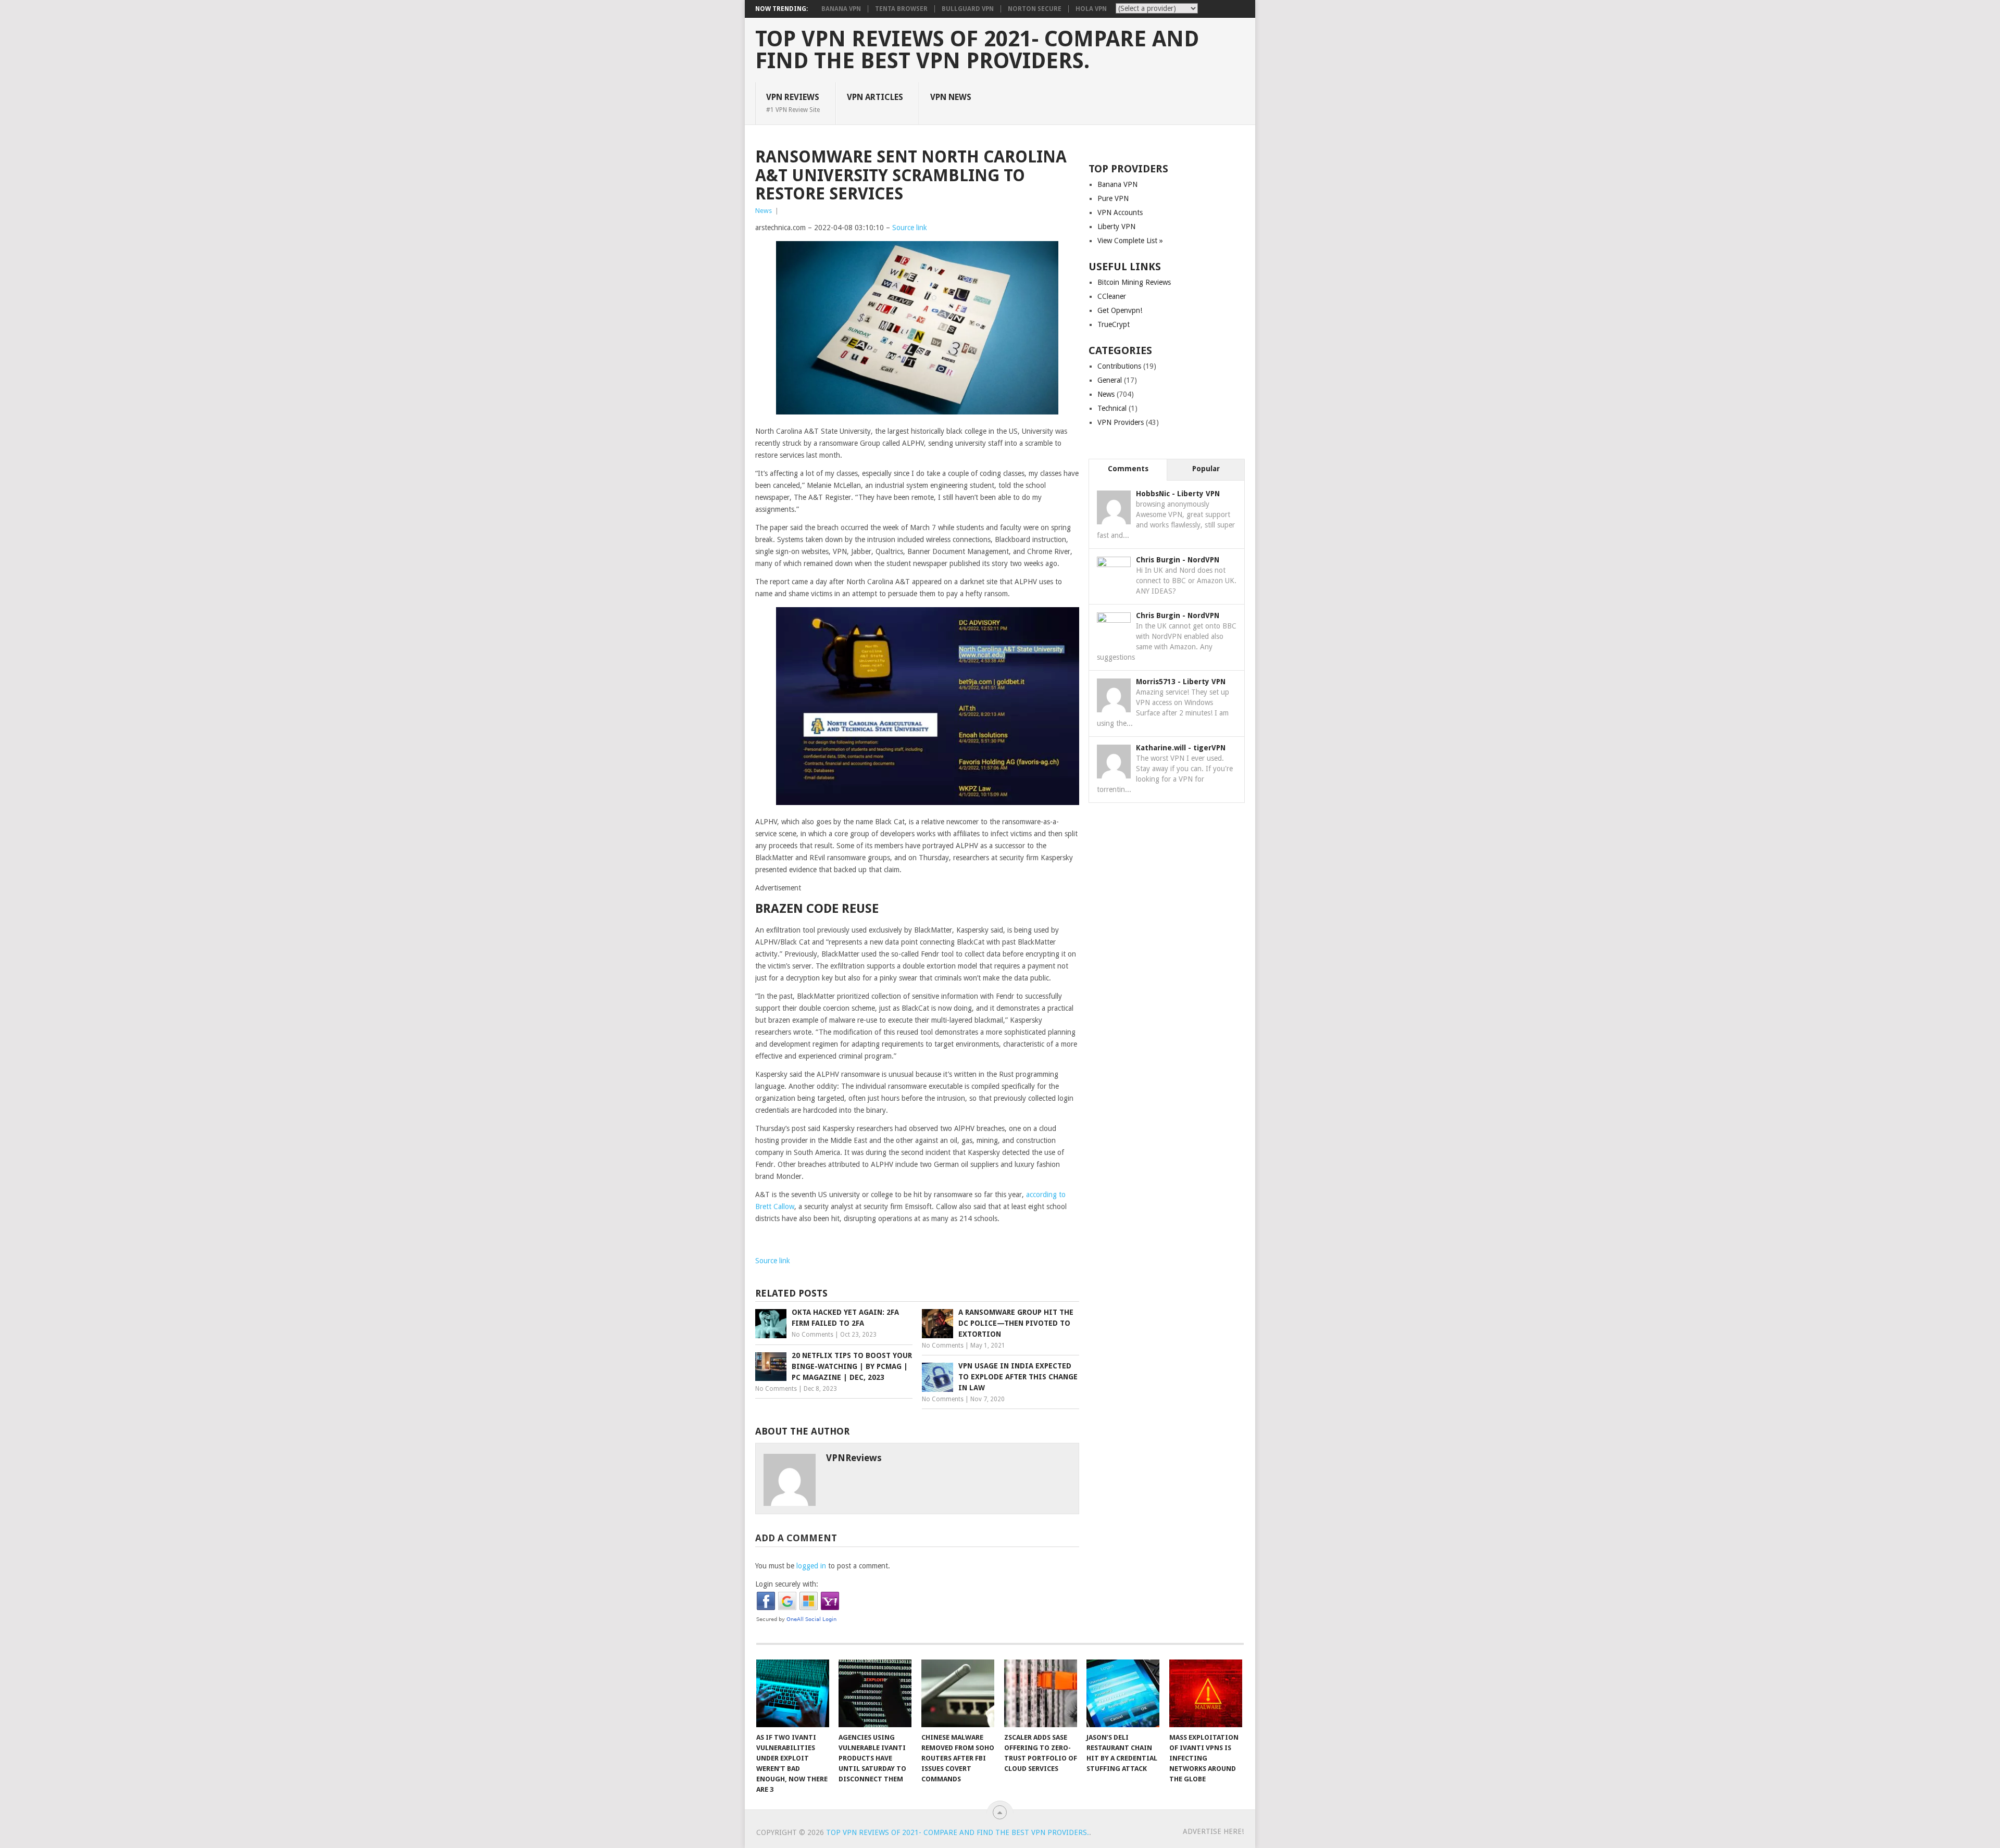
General (1110, 380)
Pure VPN (1113, 198)
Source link (910, 228)
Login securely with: (787, 1584)
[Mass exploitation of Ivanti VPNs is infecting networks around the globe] (1206, 1693)
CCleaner (1112, 296)
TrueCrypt (1114, 324)
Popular (1206, 469)
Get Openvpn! (1120, 310)
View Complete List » (1130, 241)
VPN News (951, 97)
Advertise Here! (1213, 1831)
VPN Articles (875, 97)
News (764, 211)
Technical (1112, 408)
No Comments (813, 1335)
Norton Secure (1035, 9)
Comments (1128, 469)
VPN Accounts (1120, 212)
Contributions (1119, 366)
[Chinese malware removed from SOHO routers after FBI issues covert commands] (958, 1693)
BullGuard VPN (968, 9)
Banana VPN (841, 9)
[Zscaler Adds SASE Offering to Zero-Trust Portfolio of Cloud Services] (1041, 1693)
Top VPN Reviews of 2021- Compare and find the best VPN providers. (977, 50)
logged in (811, 1566)
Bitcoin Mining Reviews (1134, 282)
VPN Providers (1121, 422)
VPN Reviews (793, 103)
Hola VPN (1091, 9)
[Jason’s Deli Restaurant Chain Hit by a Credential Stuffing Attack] (1123, 1693)
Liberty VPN (1116, 227)
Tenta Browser (901, 9)
